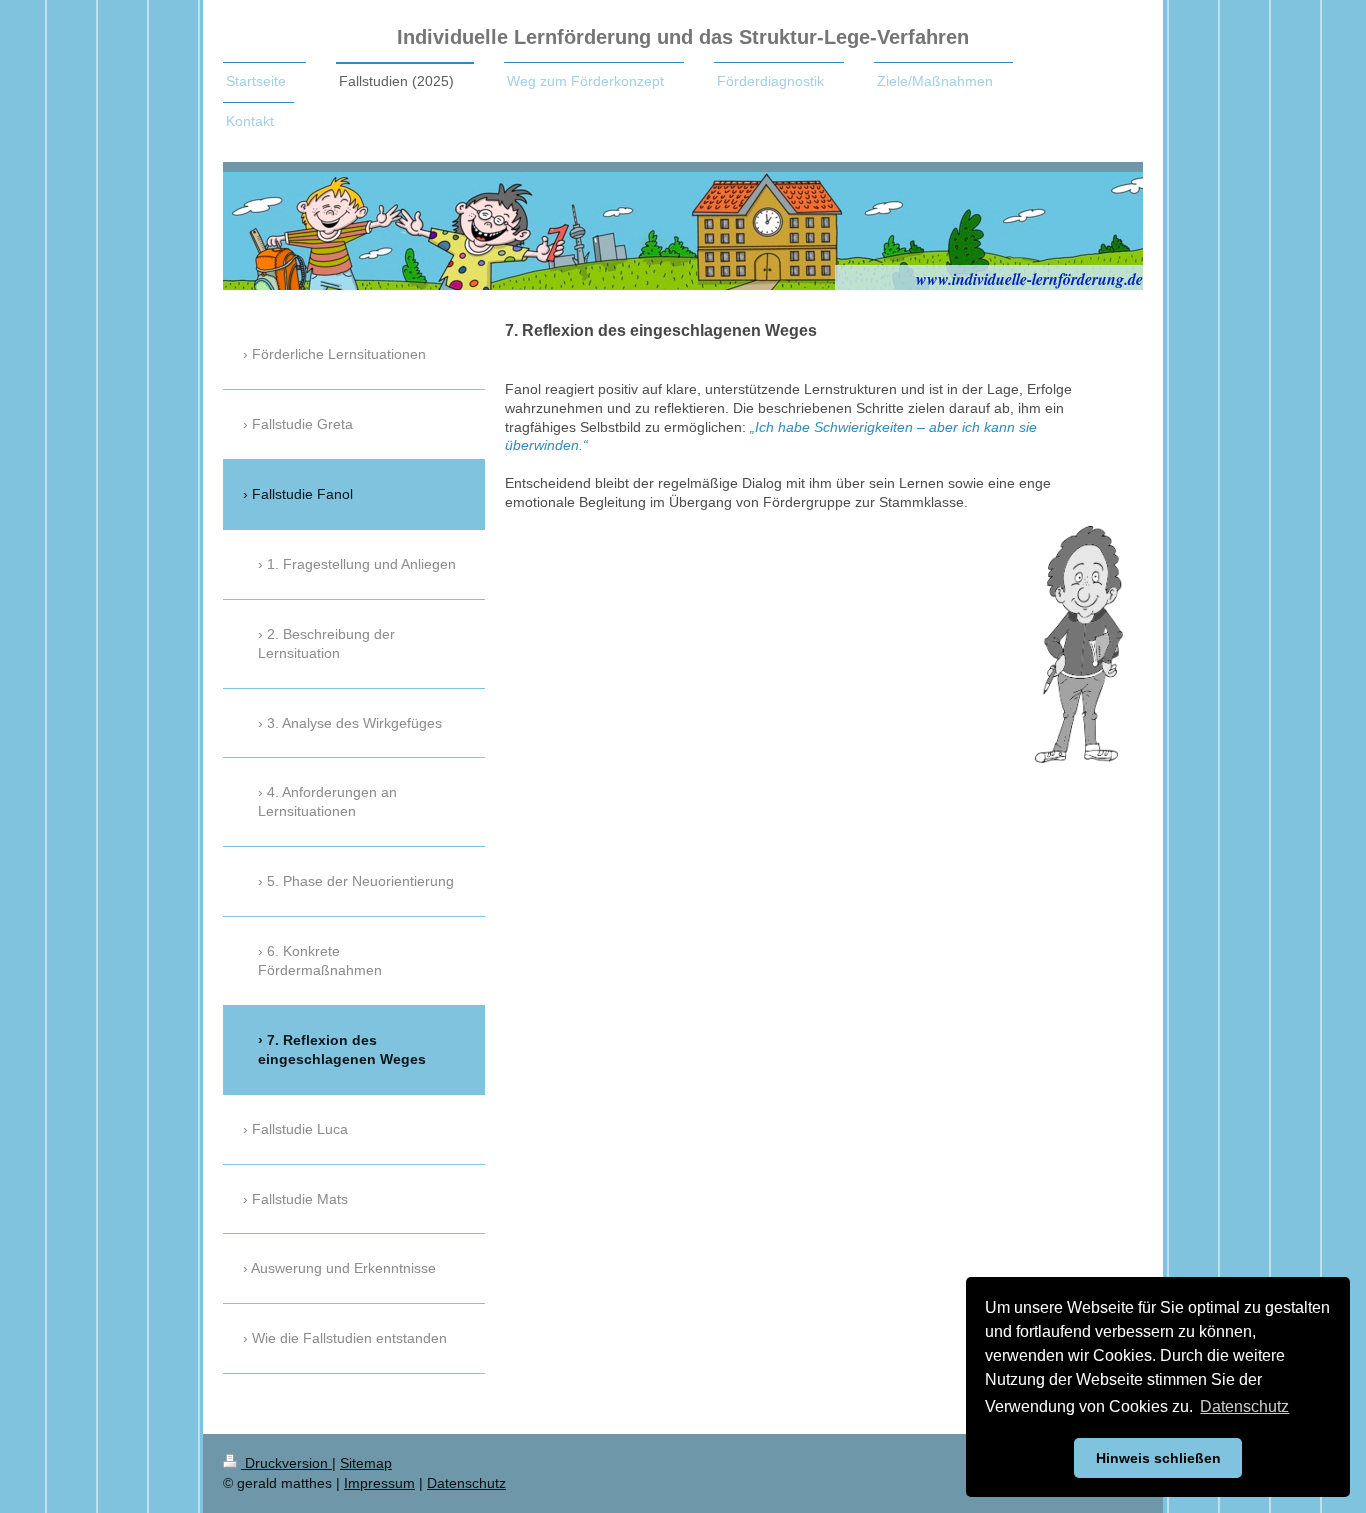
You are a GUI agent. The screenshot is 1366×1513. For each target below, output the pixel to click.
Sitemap (366, 1463)
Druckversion (286, 1463)
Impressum (379, 1483)
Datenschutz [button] (1244, 1406)
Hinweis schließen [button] (1158, 1458)
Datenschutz (466, 1483)
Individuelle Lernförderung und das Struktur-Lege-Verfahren (683, 37)
